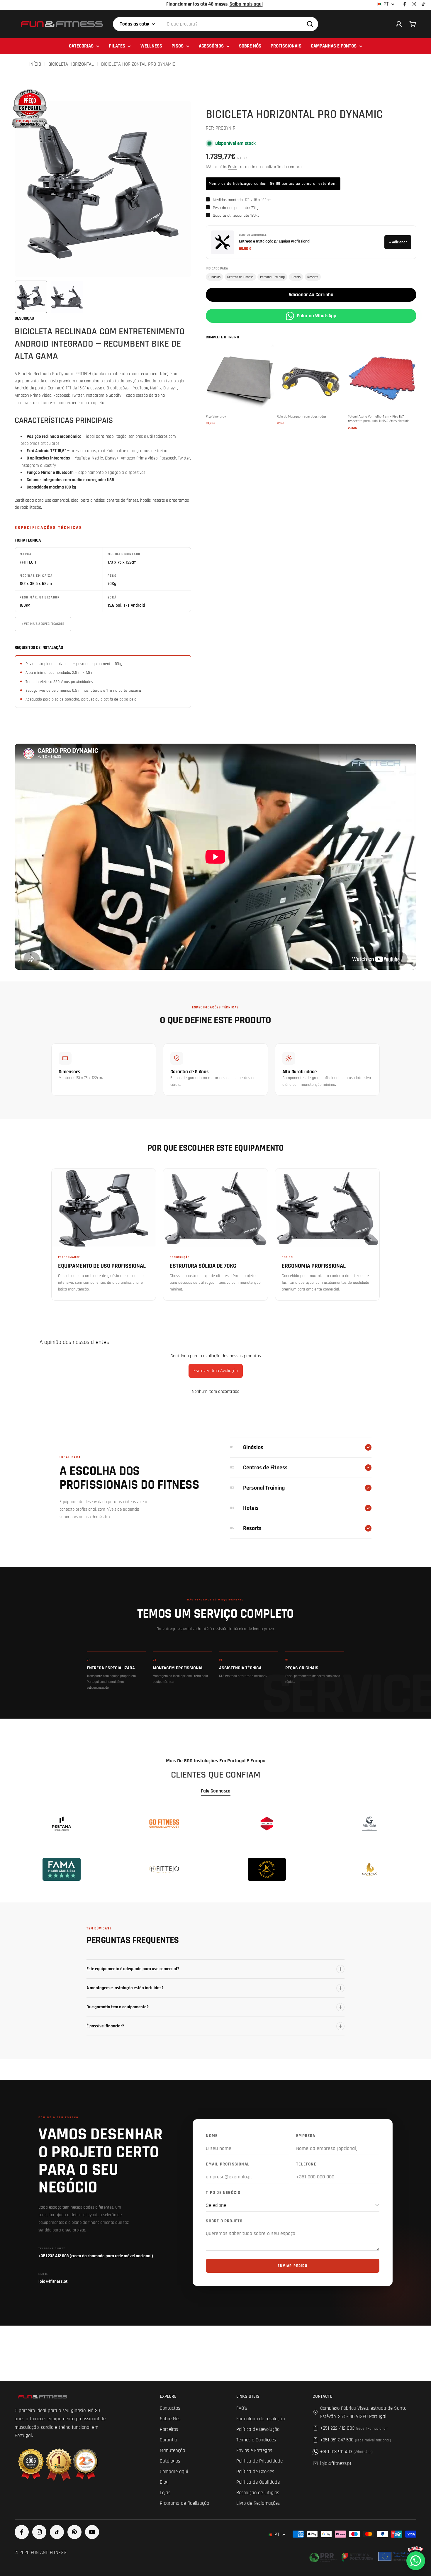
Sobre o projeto (224, 2221)
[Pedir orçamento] (30, 109)
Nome (212, 2136)
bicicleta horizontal (71, 64)
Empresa (306, 2136)
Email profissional (228, 2164)
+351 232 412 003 (354, 2428)
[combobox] (215, 24)
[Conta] (399, 24)
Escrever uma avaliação (216, 1371)
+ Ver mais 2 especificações (43, 624)
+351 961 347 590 (356, 2440)
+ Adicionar (398, 242)
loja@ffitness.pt (336, 2463)
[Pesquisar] (310, 24)
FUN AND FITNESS (49, 2553)
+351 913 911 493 (346, 2452)
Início (35, 64)
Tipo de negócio (223, 2193)
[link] (62, 1824)
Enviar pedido (292, 2266)
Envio (233, 167)
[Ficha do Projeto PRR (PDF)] (362, 2556)
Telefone (306, 2164)
